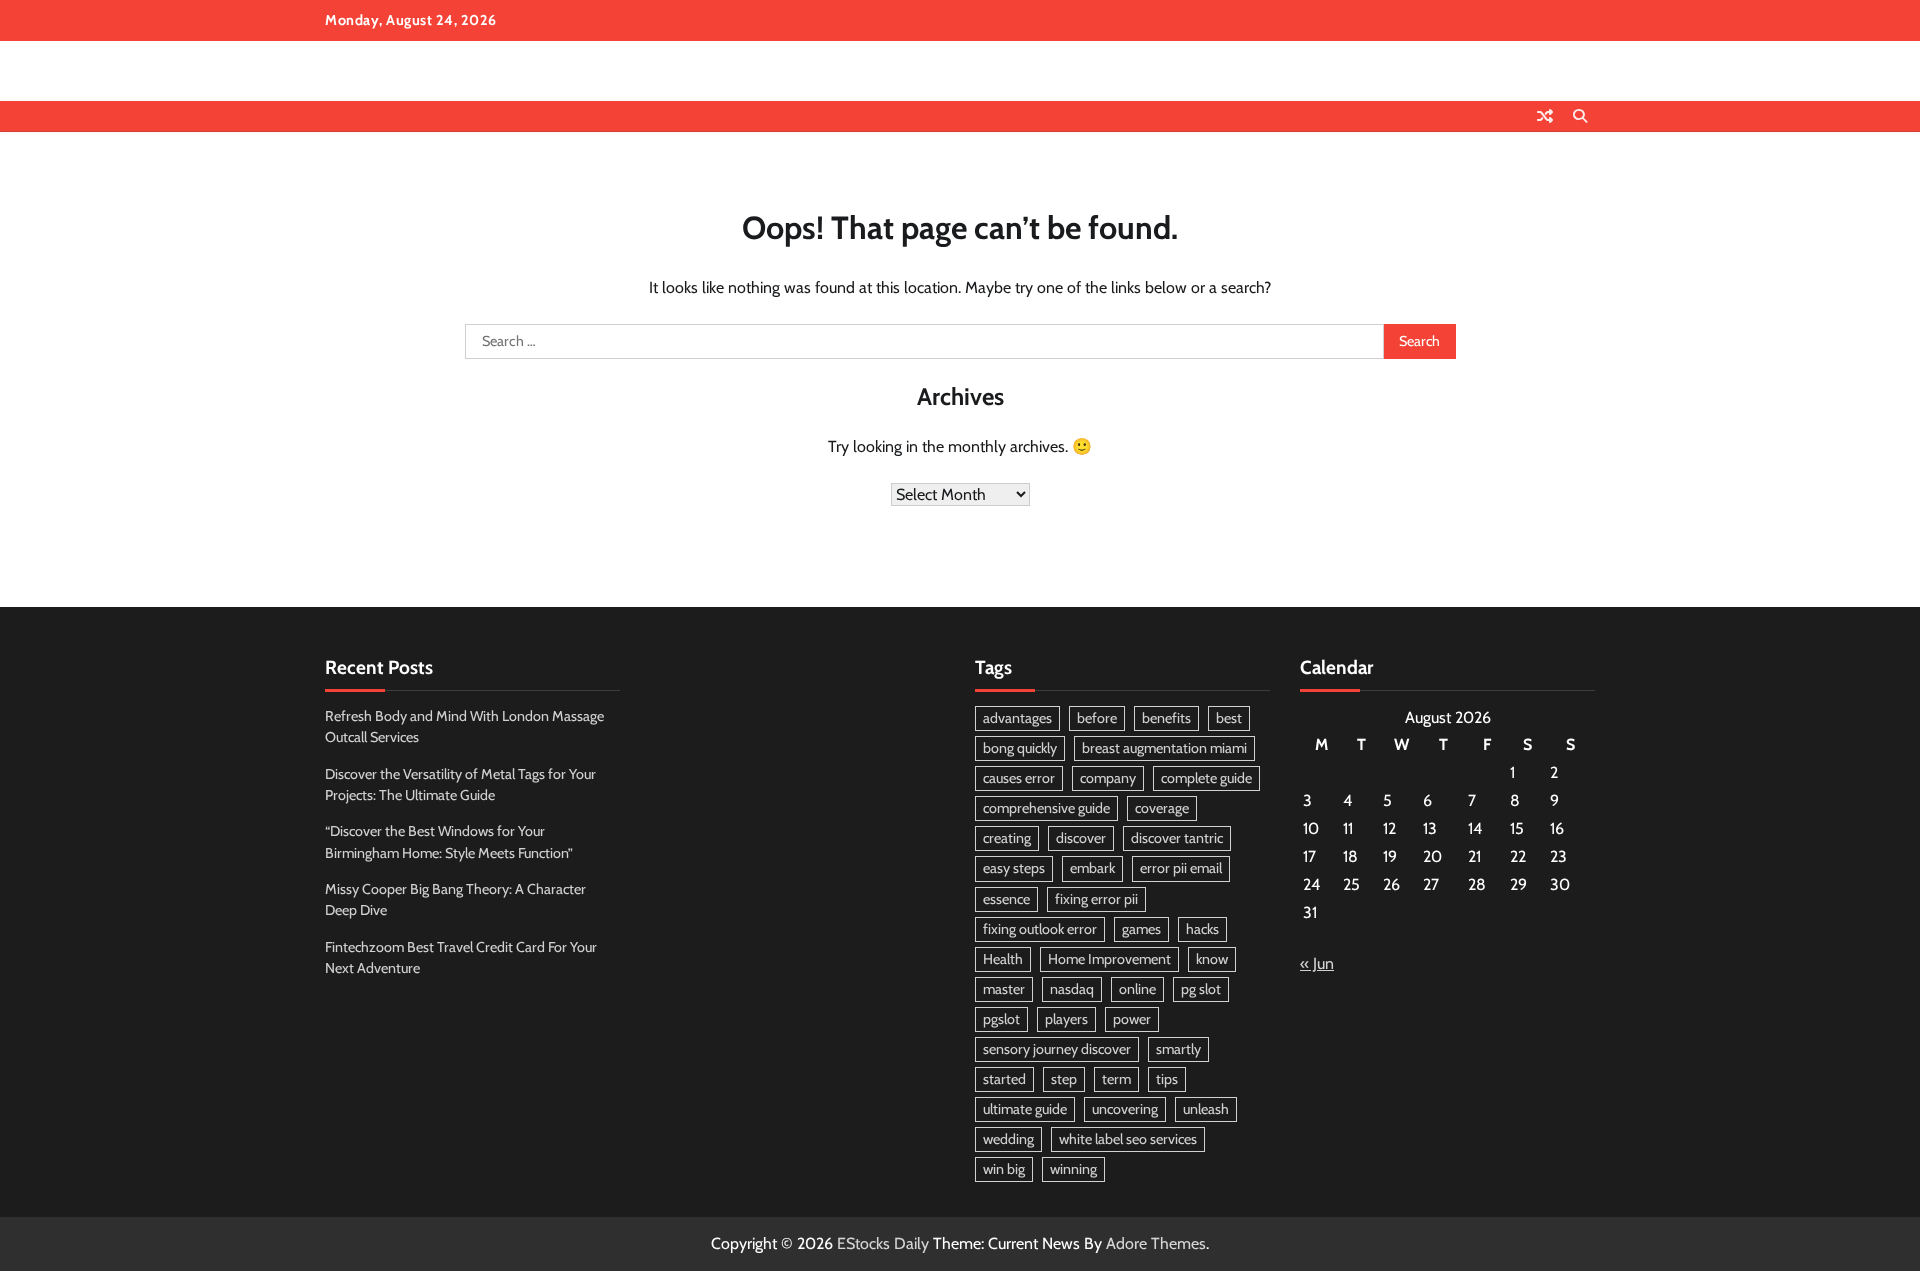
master (1004, 989)
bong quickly (1020, 748)
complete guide (1206, 778)
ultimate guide (1025, 1109)
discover (1081, 838)
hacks (1202, 929)
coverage (1162, 808)
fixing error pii (1096, 899)
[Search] (1580, 116)
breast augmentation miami (1164, 748)
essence (1006, 899)
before (1097, 718)
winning (1073, 1169)
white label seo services (1128, 1139)
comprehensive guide (1046, 808)
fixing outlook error (1040, 929)
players (1066, 1019)
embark (1092, 868)
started (1004, 1079)
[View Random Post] (1545, 116)
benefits (1166, 718)
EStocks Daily (883, 1243)
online (1137, 989)
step (1064, 1079)
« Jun (1317, 963)
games (1141, 929)
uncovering (1125, 1109)
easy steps (1014, 868)
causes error (1019, 778)
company (1108, 778)
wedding (1008, 1139)
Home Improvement (1109, 959)
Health (1003, 959)
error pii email (1181, 868)
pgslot (1001, 1019)
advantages (1017, 718)
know (1212, 959)
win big (1004, 1169)
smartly (1178, 1049)
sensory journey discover (1057, 1049)
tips (1167, 1079)
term (1116, 1079)
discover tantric (1177, 838)
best (1229, 718)
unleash (1206, 1109)
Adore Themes (1156, 1243)
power (1132, 1019)
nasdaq (1072, 989)
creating (1007, 838)
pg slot (1201, 989)
